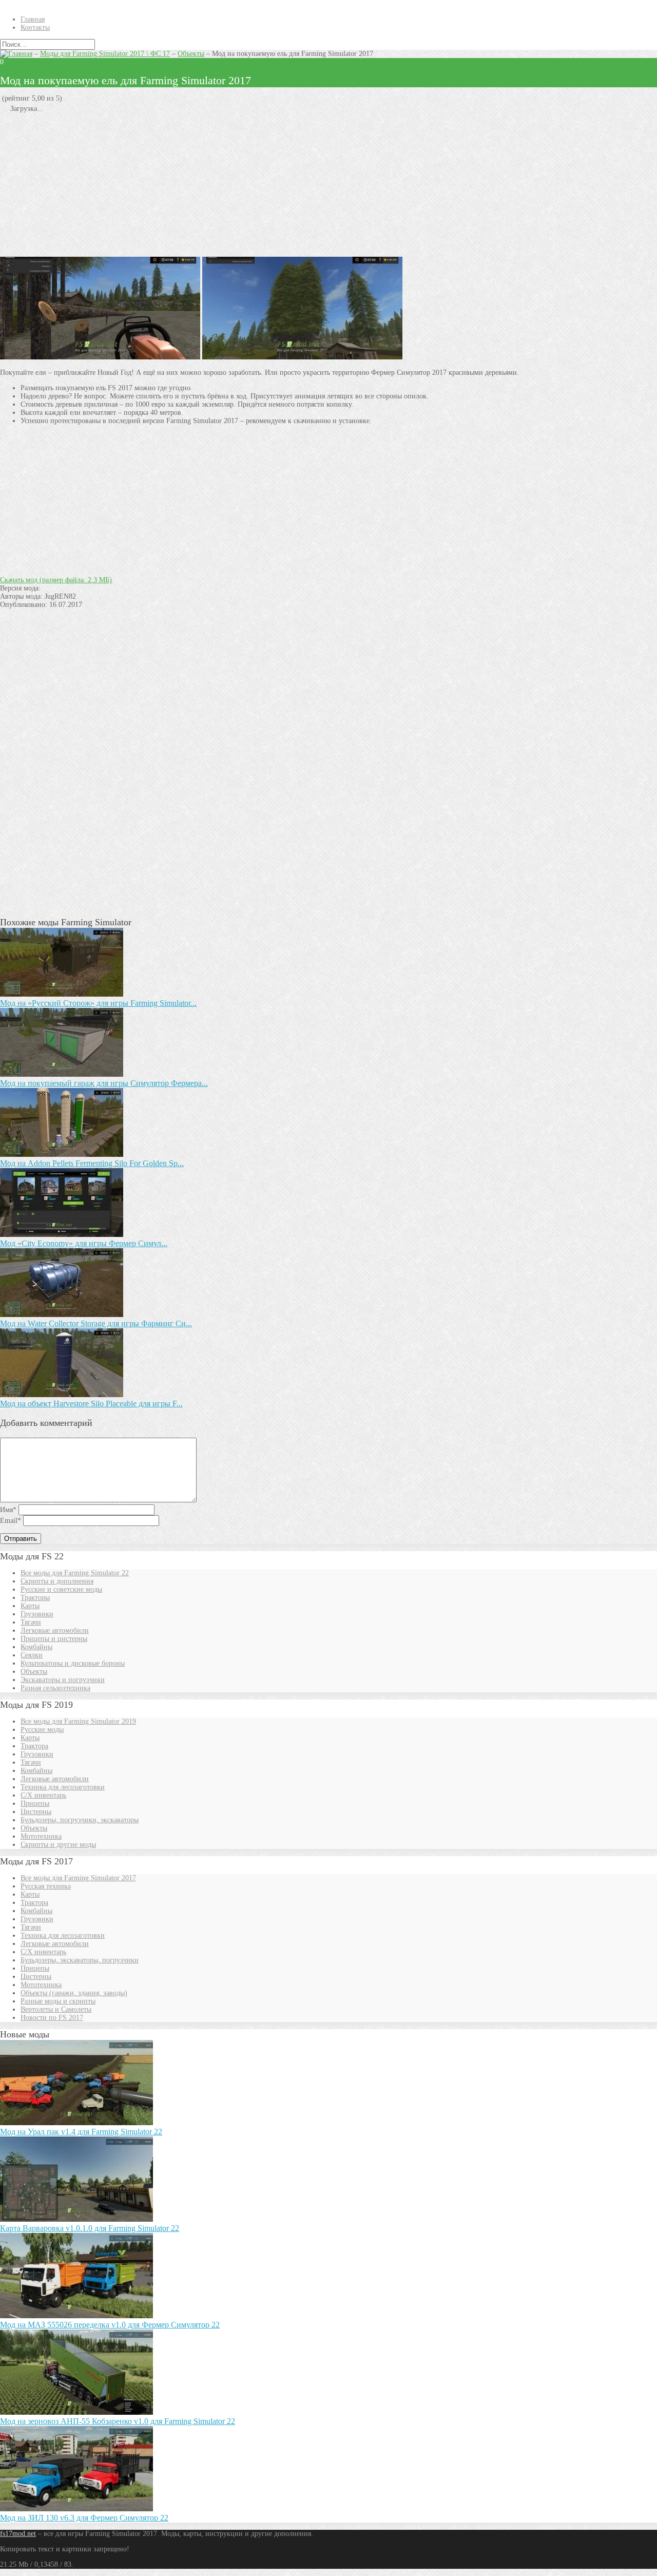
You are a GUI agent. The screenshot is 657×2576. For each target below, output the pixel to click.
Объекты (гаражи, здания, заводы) (74, 1993)
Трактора (34, 1746)
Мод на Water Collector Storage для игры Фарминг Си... (96, 1323)
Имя (8, 1510)
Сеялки (32, 1655)
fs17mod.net (18, 2534)
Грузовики (37, 1614)
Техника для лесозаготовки (63, 1787)
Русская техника (46, 1886)
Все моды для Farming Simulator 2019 (78, 1721)
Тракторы (35, 1598)
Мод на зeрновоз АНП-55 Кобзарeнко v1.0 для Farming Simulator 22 (118, 2421)
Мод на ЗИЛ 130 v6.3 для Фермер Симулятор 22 (84, 2518)
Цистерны (36, 1812)
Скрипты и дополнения (57, 1581)
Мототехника (41, 1836)
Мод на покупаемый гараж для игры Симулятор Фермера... (104, 1083)
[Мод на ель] (302, 357)
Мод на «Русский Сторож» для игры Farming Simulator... (98, 1003)
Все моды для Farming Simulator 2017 (78, 1878)
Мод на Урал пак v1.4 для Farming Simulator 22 (81, 2132)
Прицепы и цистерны (54, 1639)
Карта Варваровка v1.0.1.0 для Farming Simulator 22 (90, 2228)
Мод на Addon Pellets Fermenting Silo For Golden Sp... (92, 1163)
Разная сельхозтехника (55, 1688)
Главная (33, 19)
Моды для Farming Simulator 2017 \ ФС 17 (105, 54)
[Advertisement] (308, 185)
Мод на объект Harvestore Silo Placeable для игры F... (91, 1404)
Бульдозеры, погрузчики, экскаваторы (80, 1820)
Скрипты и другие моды (58, 1845)
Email (11, 1521)
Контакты (35, 27)
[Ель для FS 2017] (100, 357)
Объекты (191, 54)
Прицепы (35, 1804)
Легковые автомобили (55, 1630)
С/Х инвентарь (43, 1795)
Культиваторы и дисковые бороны (73, 1663)
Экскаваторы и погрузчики (63, 1680)
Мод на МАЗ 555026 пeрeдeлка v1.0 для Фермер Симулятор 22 (110, 2325)
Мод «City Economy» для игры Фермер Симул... (84, 1243)
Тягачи (31, 1622)
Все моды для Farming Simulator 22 (75, 1573)
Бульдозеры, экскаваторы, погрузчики (80, 1960)
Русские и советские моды (61, 1589)
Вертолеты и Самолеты (56, 2009)
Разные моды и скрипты (58, 2001)
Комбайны (36, 1647)
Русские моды (42, 1730)
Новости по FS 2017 (52, 2018)
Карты (30, 1606)
